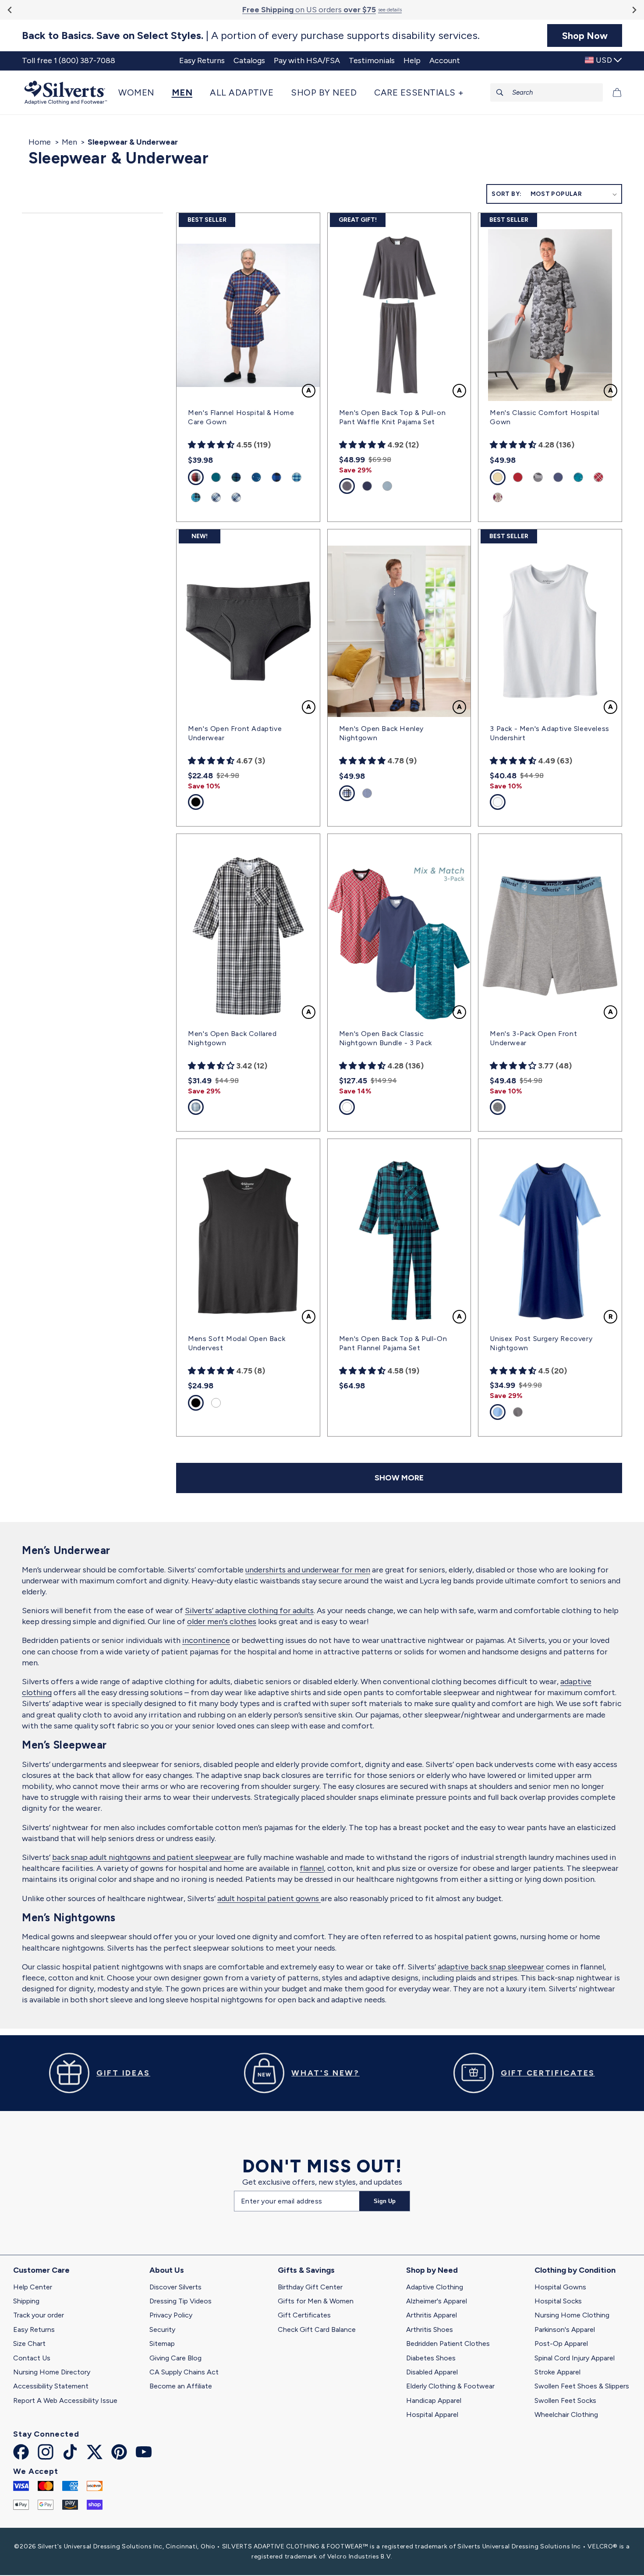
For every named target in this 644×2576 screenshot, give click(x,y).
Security (162, 2329)
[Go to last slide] (10, 10)
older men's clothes (222, 1622)
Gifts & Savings (306, 2270)
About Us (167, 2270)
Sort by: (506, 194)
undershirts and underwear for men (308, 1570)
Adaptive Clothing (435, 2287)
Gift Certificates (304, 2315)
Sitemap (162, 2344)
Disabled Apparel (432, 2372)
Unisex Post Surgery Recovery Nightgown (541, 1343)
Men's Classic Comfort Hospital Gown (544, 417)
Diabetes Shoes (431, 2358)
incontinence (206, 1640)
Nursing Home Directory (52, 2372)
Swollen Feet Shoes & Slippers (582, 2386)
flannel (312, 1868)
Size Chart (29, 2344)
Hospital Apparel (432, 2415)
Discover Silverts (175, 2287)
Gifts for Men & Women (316, 2301)
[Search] (500, 92)
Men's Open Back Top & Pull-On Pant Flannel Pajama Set (393, 1343)
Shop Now (585, 35)
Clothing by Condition (575, 2270)
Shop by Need (432, 2270)
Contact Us (32, 2358)
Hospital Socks (558, 2301)
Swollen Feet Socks (565, 2400)
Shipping (26, 2301)
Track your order (39, 2315)
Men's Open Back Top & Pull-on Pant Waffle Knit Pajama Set (392, 417)
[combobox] (547, 92)
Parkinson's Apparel (565, 2329)
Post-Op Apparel (561, 2344)
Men (69, 142)
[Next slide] (634, 10)
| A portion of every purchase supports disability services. (251, 35)
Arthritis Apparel (432, 2315)
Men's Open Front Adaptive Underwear (235, 733)
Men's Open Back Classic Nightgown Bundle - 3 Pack (386, 1038)
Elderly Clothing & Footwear (450, 2386)
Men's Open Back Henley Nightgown (381, 733)
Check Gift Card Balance (317, 2329)
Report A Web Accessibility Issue (65, 2400)
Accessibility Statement (51, 2386)
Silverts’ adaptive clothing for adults (249, 1611)
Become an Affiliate (181, 2386)
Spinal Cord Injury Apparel (575, 2358)
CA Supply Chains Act (184, 2372)
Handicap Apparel (434, 2400)
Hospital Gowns (560, 2287)
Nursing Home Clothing (572, 2315)
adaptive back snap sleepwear (491, 1967)
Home (40, 142)
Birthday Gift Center (310, 2287)
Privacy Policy (171, 2315)
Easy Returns (34, 2329)
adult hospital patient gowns (269, 1898)
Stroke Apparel (557, 2372)
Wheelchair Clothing (566, 2415)
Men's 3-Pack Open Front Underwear (533, 1038)
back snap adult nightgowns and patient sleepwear (143, 1857)
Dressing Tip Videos (180, 2301)
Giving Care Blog (175, 2358)
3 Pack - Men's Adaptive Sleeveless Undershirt (549, 733)
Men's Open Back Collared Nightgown (232, 1038)
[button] (141, 92)
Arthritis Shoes (430, 2329)
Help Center (33, 2287)
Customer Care (41, 2270)
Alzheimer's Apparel (437, 2301)
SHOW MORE (399, 1478)
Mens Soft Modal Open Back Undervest (237, 1343)
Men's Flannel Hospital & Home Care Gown (241, 417)
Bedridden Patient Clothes (448, 2344)
